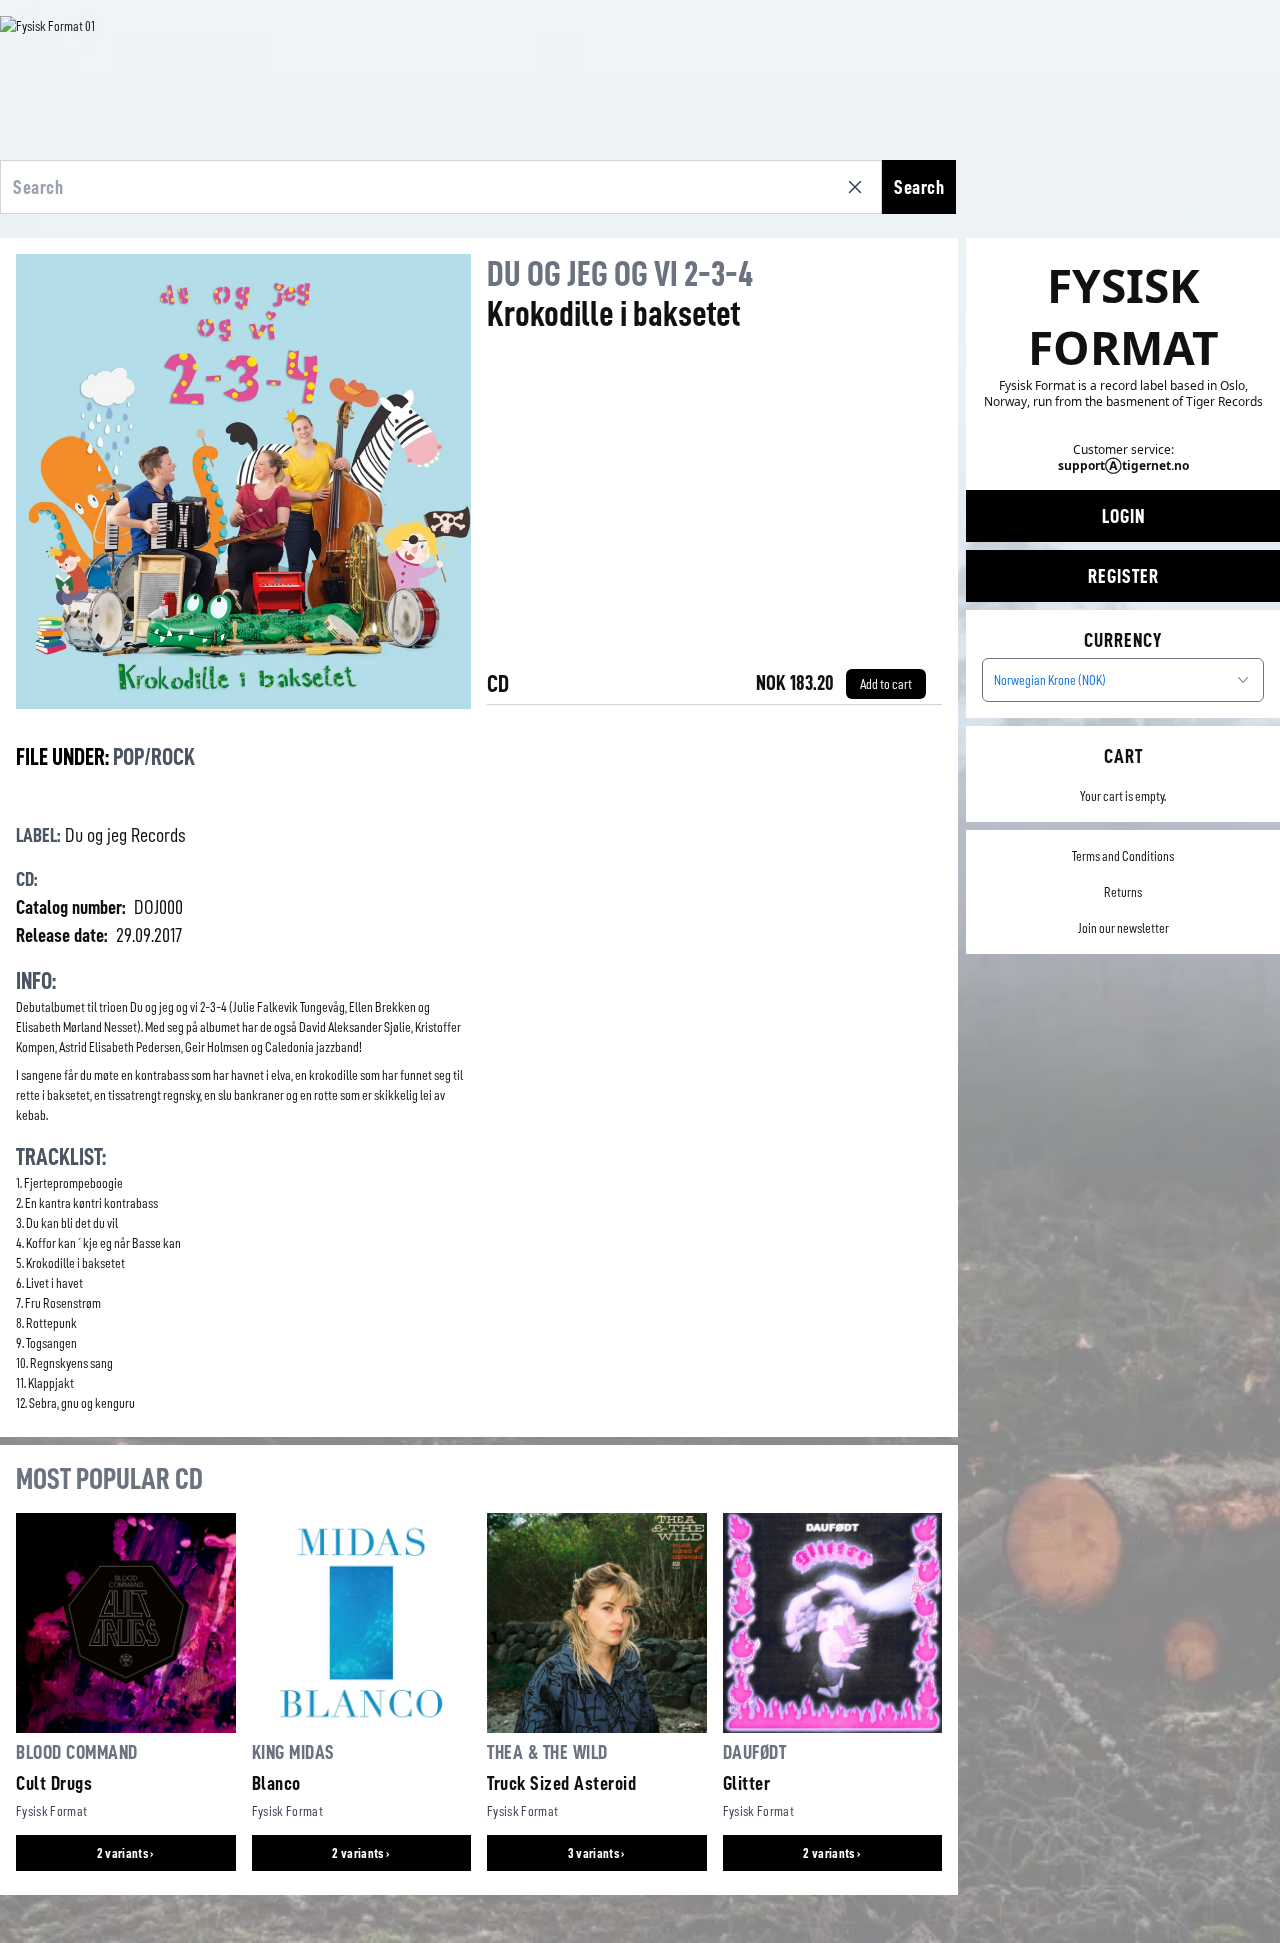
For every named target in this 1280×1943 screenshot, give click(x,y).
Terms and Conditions (1123, 856)
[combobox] (1123, 680)
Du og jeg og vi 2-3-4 (620, 274)
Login (1123, 516)
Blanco (276, 1783)
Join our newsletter (1123, 928)
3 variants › (597, 1853)
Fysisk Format (52, 1811)
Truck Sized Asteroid (561, 1783)
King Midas (293, 1752)
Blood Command (77, 1752)
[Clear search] (859, 187)
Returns (1123, 892)
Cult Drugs (54, 1783)
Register (1123, 576)
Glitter (747, 1783)
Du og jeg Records (125, 835)
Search (919, 187)
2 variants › (126, 1853)
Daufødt (755, 1752)
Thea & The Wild (547, 1752)
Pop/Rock (154, 757)
